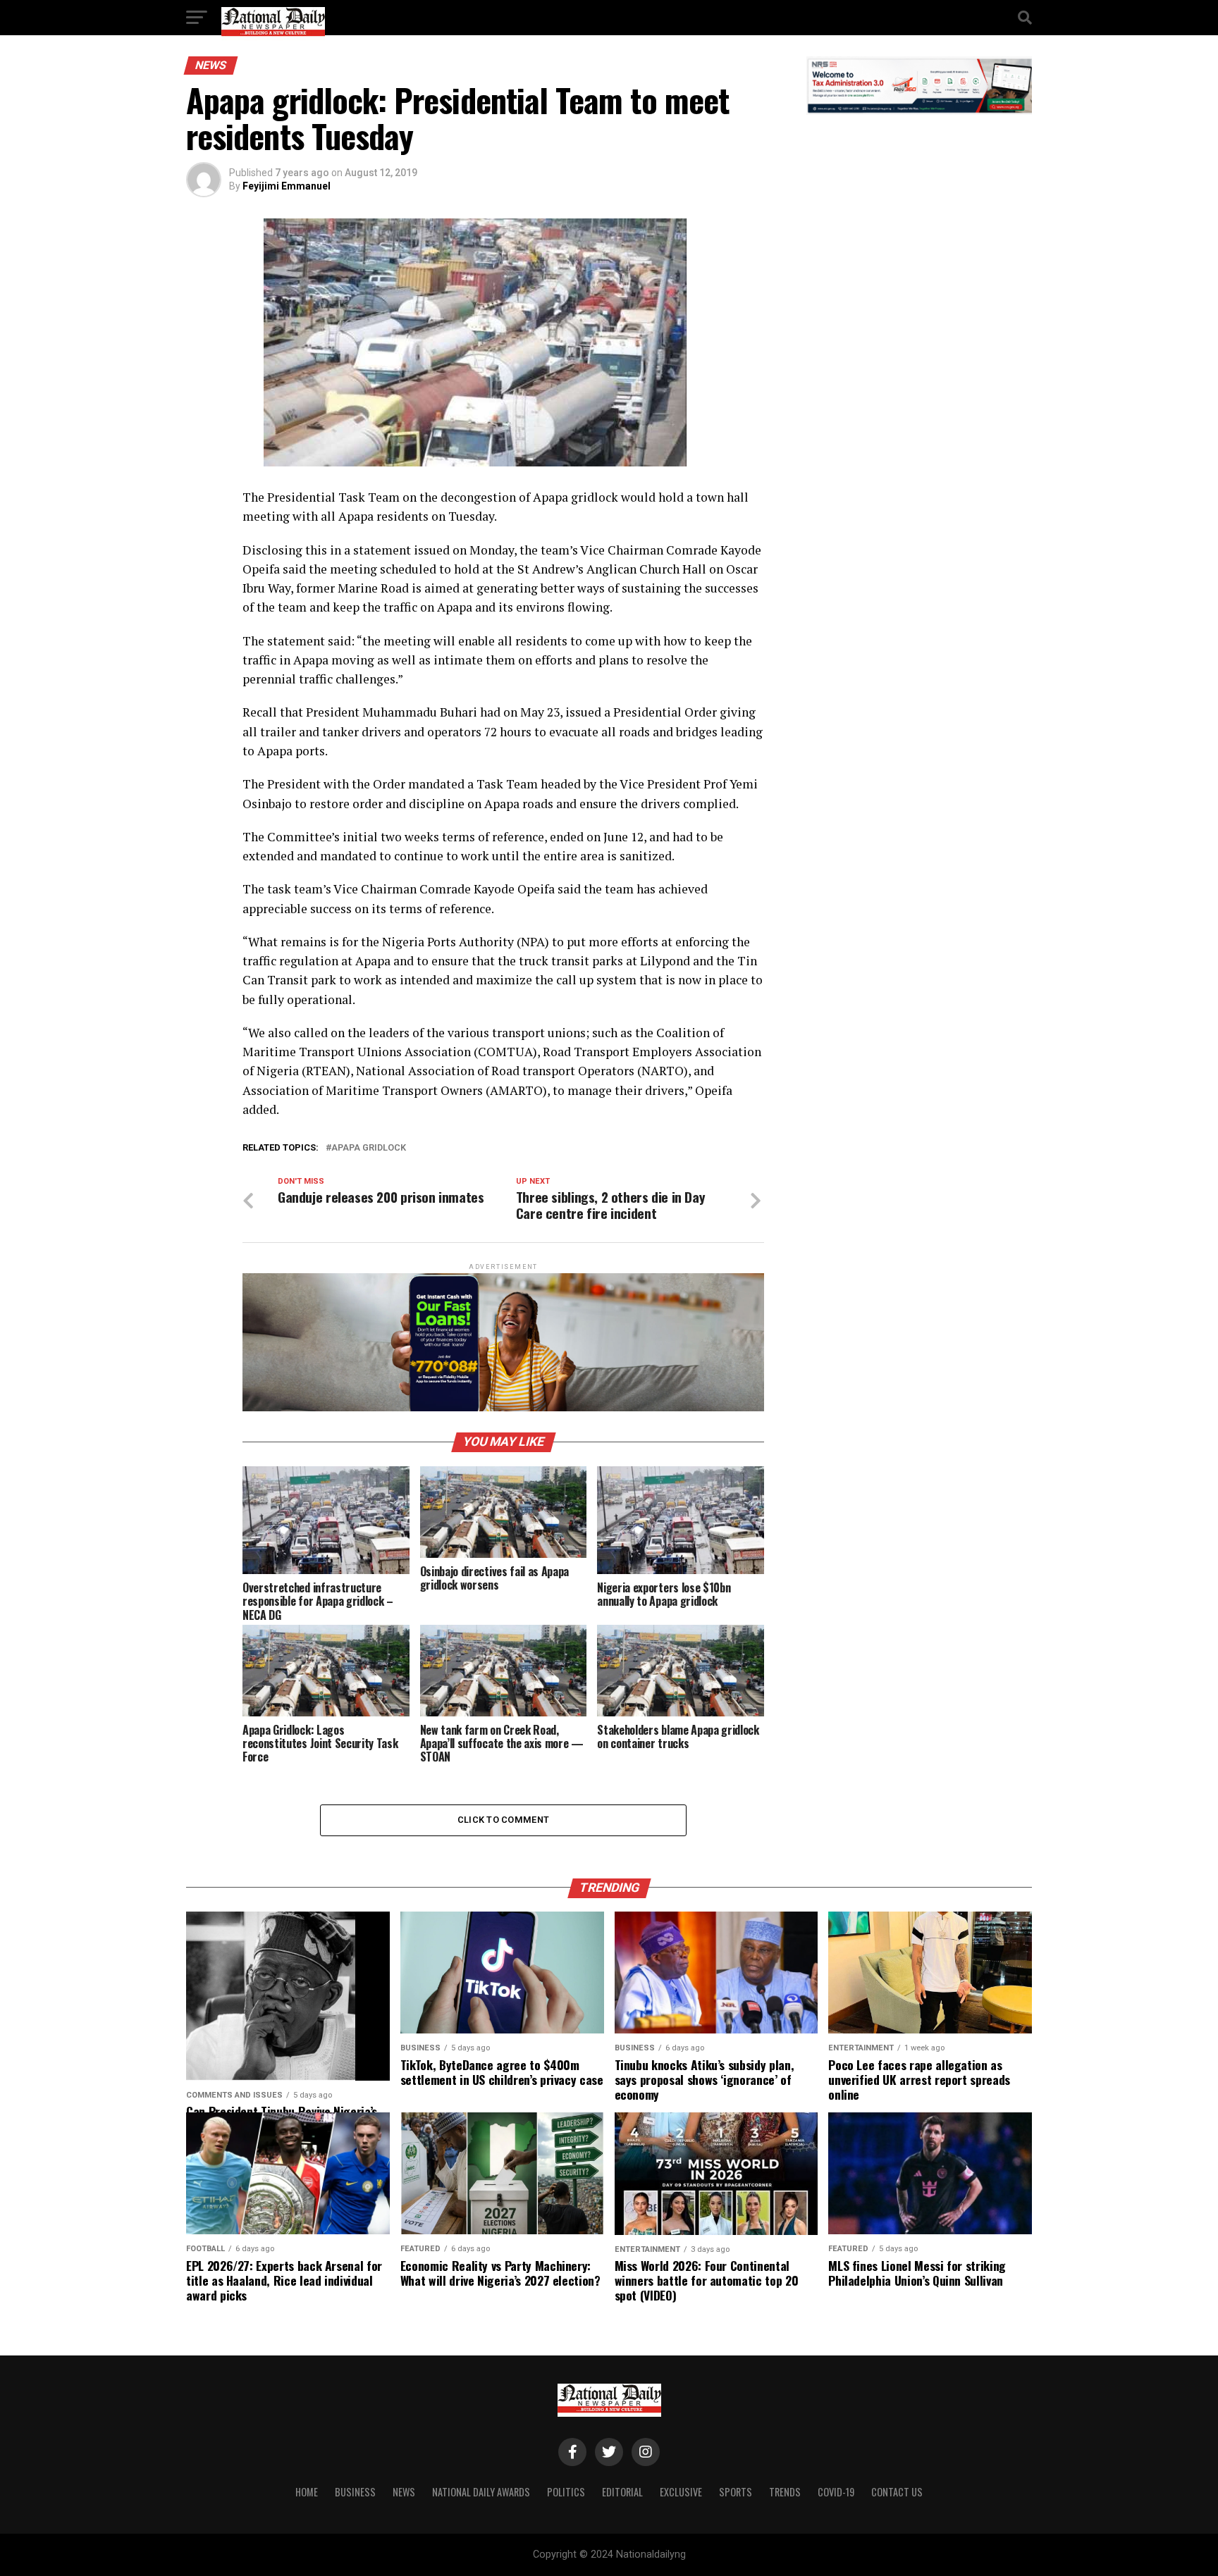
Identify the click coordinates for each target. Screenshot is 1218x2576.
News (404, 2492)
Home (307, 2492)
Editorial (622, 2492)
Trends (785, 2492)
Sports (736, 2492)
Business (355, 2492)
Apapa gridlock (369, 1148)
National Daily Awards (481, 2492)
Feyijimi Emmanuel (287, 186)
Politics (566, 2492)
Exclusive (681, 2492)
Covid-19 (836, 2492)
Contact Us (897, 2492)
